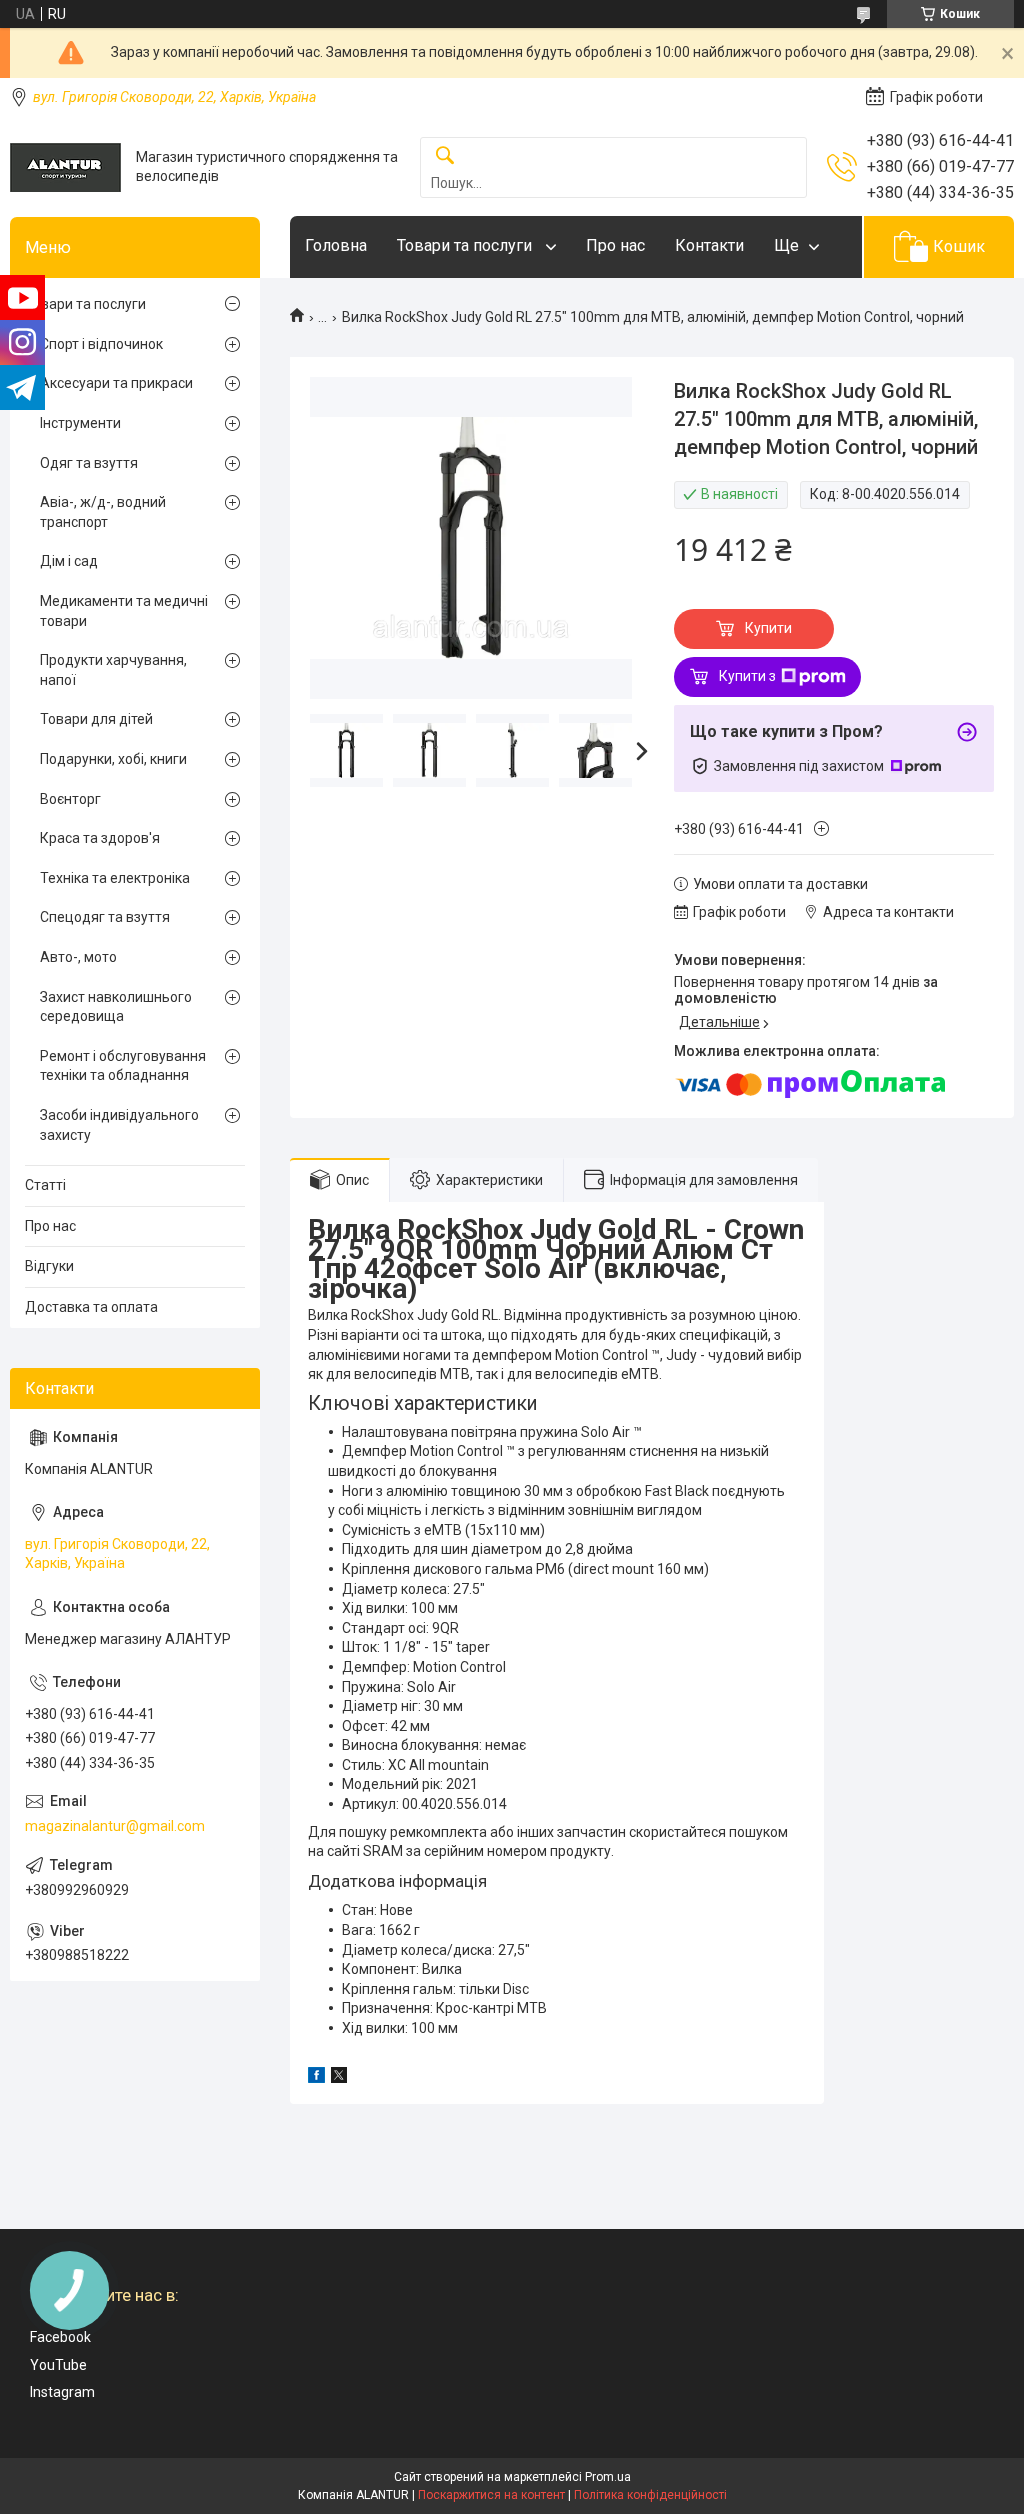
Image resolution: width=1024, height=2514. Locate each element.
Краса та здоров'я (100, 838)
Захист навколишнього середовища (116, 1007)
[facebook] (316, 2078)
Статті (45, 1185)
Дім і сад (69, 561)
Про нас (615, 245)
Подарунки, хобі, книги (113, 759)
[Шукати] (445, 156)
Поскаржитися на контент (491, 2495)
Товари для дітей (96, 719)
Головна (336, 245)
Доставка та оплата (91, 1307)
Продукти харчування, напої (113, 670)
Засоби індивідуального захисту (119, 1125)
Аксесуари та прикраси (116, 383)
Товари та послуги (466, 245)
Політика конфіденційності (650, 2495)
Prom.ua (608, 2477)
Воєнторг (70, 799)
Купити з (747, 676)
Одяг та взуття (89, 463)
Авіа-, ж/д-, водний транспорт (103, 512)
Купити (768, 628)
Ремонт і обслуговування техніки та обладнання (123, 1066)
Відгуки (49, 1266)
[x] (339, 2078)
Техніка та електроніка (115, 878)
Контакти (709, 245)
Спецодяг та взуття (105, 917)
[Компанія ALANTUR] (65, 167)
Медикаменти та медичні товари (124, 611)
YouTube (58, 2365)
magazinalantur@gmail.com (115, 1826)
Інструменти (80, 423)
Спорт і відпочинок (101, 344)
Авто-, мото (78, 957)
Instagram (62, 2392)
